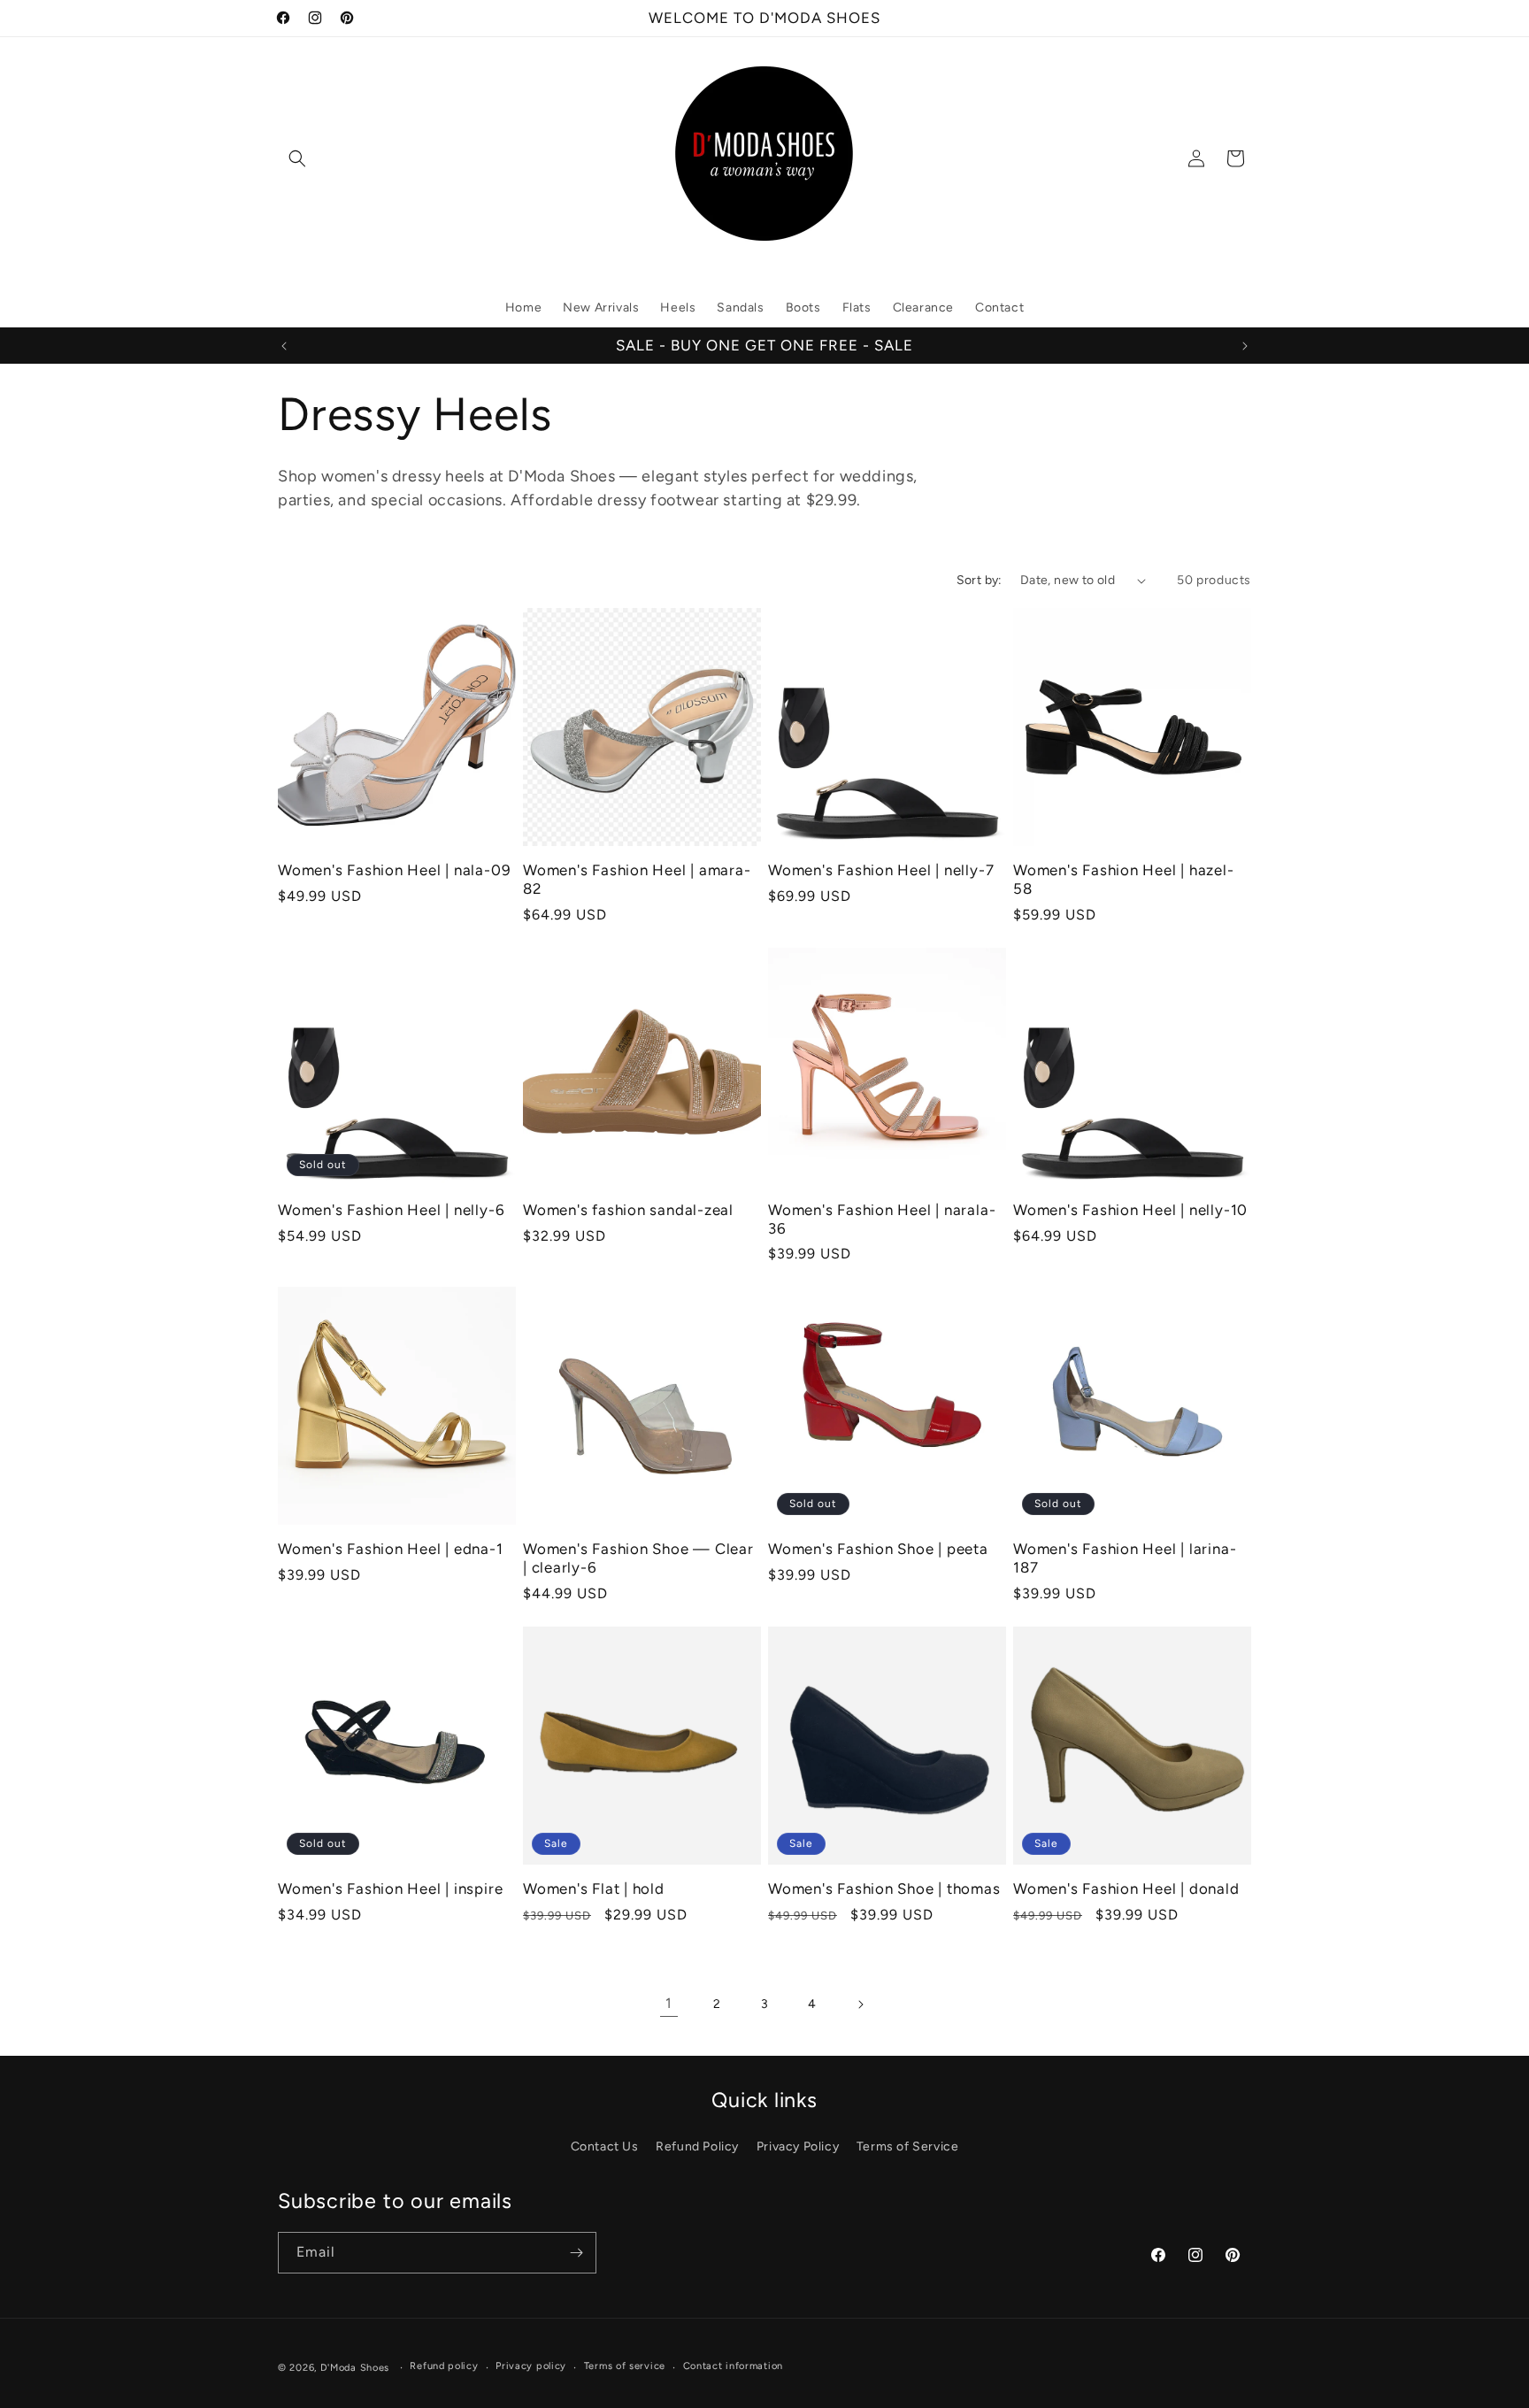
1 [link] (669, 2003)
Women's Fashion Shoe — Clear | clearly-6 (638, 1558)
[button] (297, 158)
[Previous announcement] (284, 346)
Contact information (733, 2366)
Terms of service (625, 2366)
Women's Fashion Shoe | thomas (884, 1889)
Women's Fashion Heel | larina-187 (1125, 1558)
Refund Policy (697, 2146)
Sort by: (980, 580)
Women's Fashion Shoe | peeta (878, 1549)
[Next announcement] (1245, 346)
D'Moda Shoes (355, 2368)
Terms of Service (908, 2146)
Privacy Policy (798, 2146)
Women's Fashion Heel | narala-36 (882, 1219)
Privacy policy (531, 2366)
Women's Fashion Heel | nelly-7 (881, 870)
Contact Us (605, 2146)
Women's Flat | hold (594, 1889)
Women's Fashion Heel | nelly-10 (1130, 1210)
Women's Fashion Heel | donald (1126, 1889)
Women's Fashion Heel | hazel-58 (1124, 879)
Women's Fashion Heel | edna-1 (391, 1549)
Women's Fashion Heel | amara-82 (637, 879)
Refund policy (444, 2366)
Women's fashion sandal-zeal (628, 1210)
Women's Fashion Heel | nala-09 (394, 870)
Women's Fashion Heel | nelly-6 (391, 1210)
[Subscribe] (576, 2253)
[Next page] (860, 2004)
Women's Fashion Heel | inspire (390, 1889)
